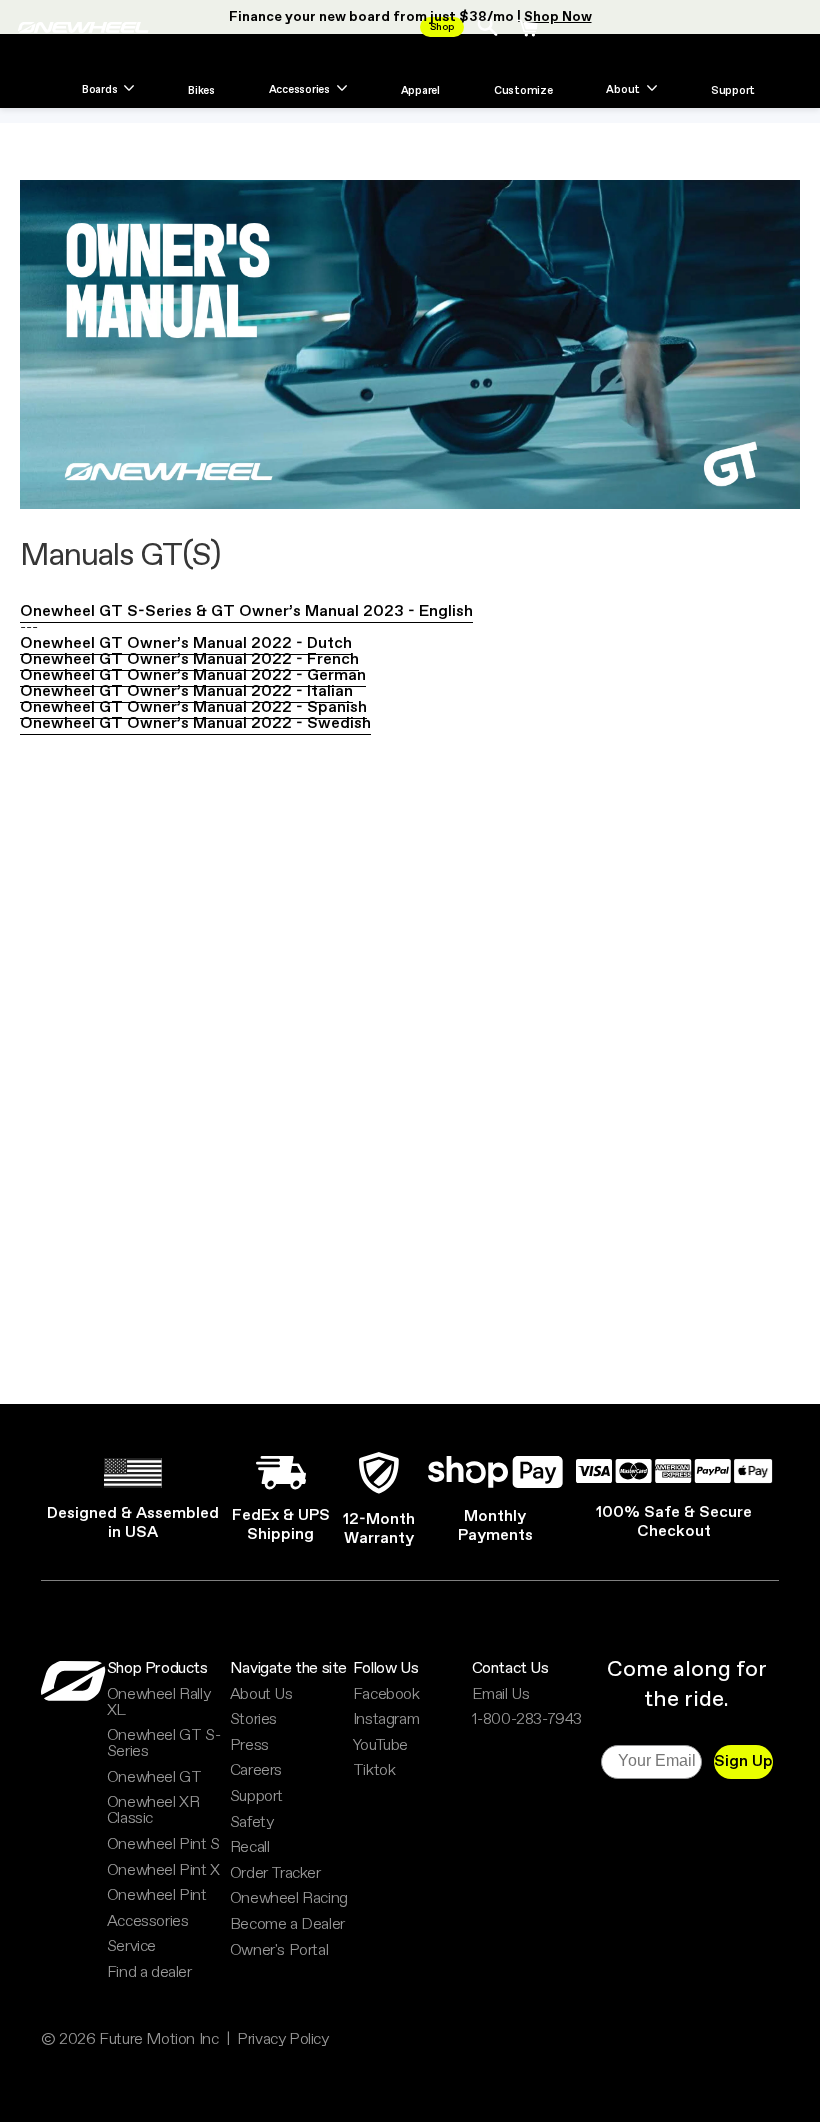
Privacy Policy (282, 2040)
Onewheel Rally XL (158, 1703)
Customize (523, 92)
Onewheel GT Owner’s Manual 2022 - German (193, 675)
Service (131, 1947)
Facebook (386, 1695)
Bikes (201, 92)
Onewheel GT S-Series (163, 1744)
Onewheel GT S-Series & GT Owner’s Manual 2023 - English (246, 611)
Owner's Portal (279, 1951)
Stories (253, 1720)
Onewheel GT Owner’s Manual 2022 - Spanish (193, 707)
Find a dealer (149, 1973)
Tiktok (374, 1771)
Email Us (501, 1695)
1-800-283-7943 (527, 1720)
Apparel (420, 92)
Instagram (386, 1720)
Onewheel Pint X (163, 1871)
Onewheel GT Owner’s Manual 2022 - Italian (186, 691)
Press (249, 1746)
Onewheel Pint (157, 1896)
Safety (252, 1823)
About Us (261, 1695)
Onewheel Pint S (163, 1845)
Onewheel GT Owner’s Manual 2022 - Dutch (186, 643)
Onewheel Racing (289, 1899)
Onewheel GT (154, 1778)
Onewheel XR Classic (153, 1811)
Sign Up (743, 1761)
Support (733, 92)
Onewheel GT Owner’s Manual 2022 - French (189, 659)
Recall (250, 1848)
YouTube (380, 1746)
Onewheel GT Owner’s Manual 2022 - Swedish (195, 723)
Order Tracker (275, 1874)
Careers (256, 1771)
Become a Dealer (287, 1925)
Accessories (148, 1922)
